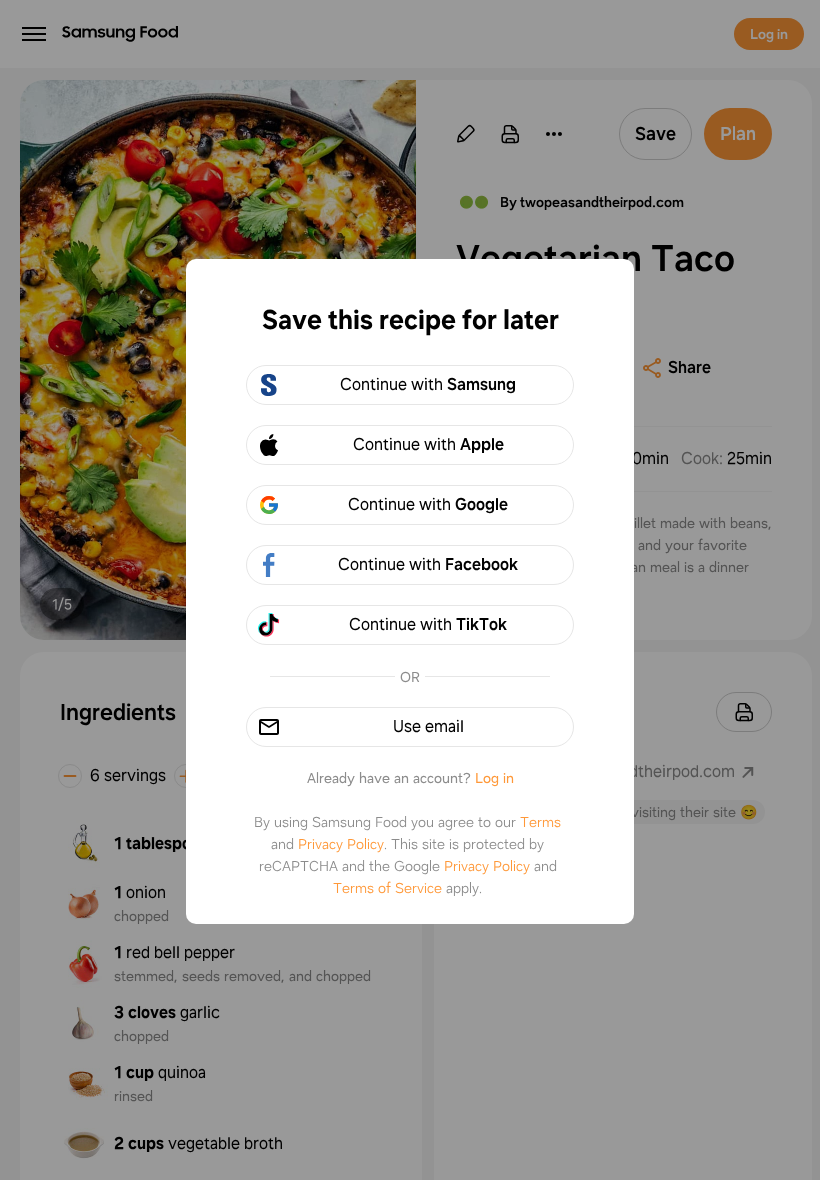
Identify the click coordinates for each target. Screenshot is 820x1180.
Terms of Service (387, 888)
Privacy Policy (341, 844)
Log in (494, 778)
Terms (540, 822)
